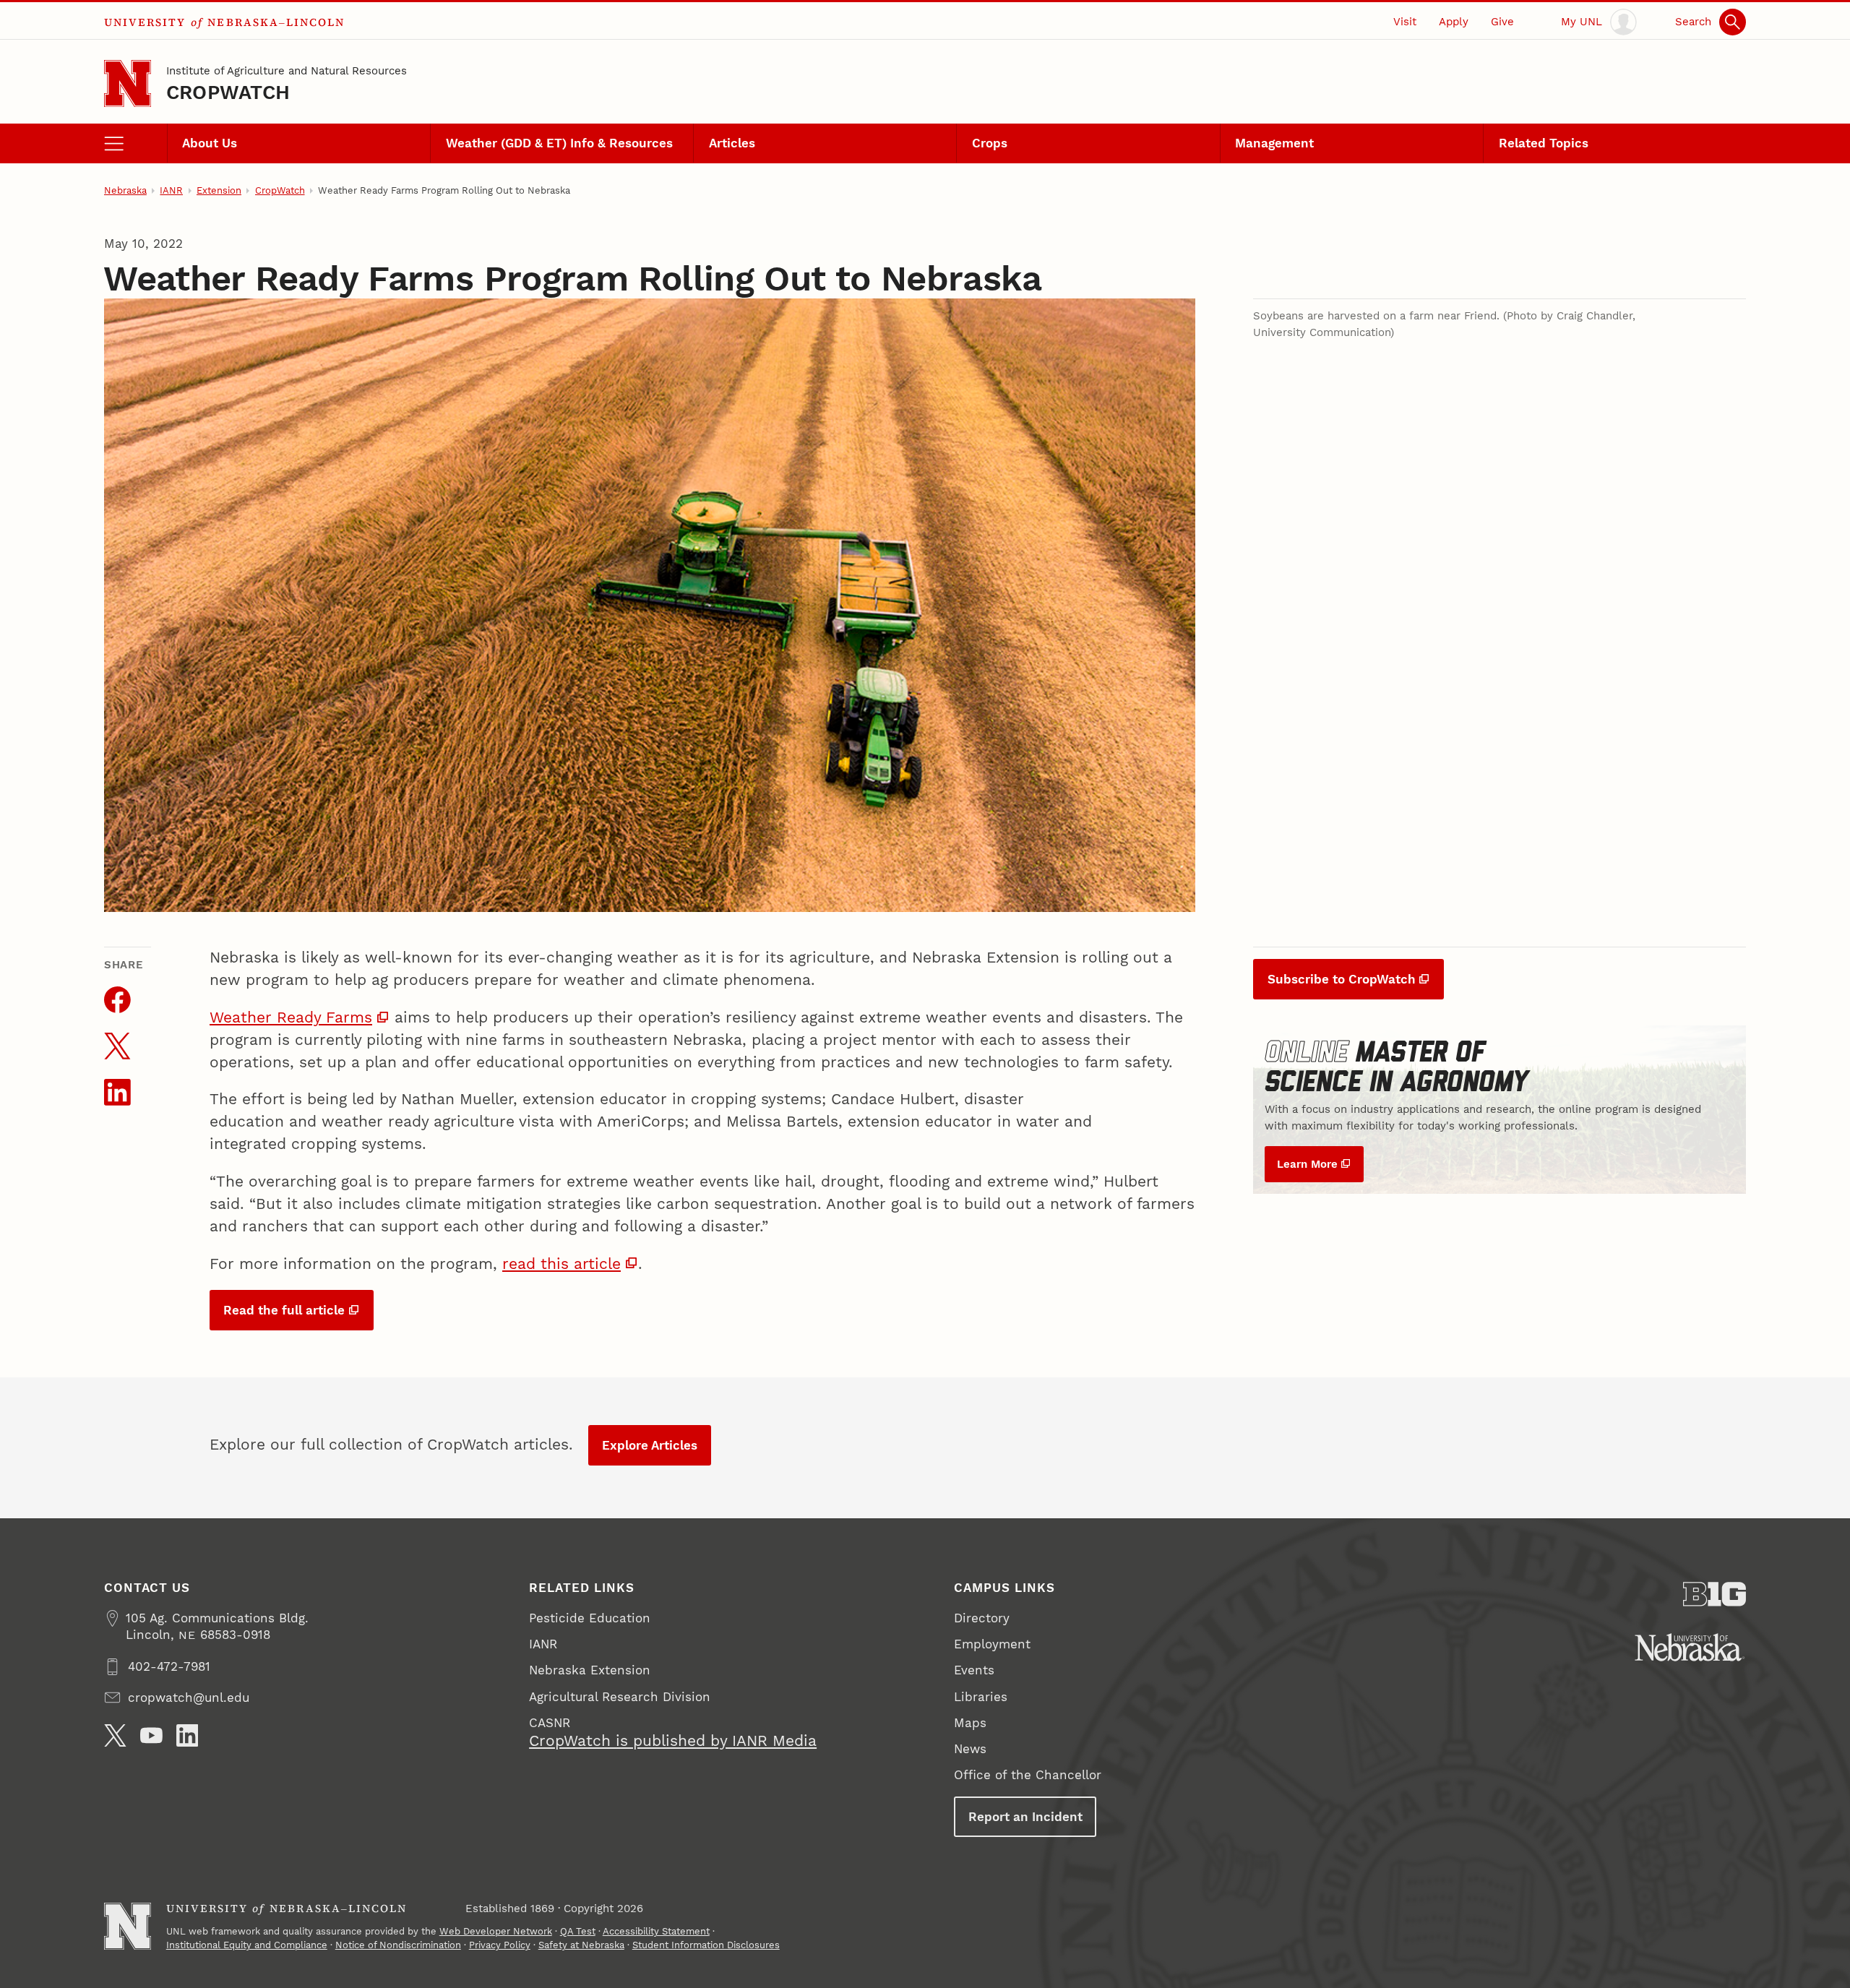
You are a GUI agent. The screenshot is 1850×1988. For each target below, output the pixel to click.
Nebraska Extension (590, 1670)
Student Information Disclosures (706, 1945)
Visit (1405, 22)
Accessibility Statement (656, 1931)
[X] (115, 1735)
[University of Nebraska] (1690, 1647)
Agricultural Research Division (620, 1697)
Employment (992, 1644)
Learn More (1307, 1164)
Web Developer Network (496, 1931)
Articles (732, 143)
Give (1502, 22)
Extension (219, 190)
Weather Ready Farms (291, 1017)
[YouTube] (151, 1735)
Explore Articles (650, 1445)
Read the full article (284, 1310)
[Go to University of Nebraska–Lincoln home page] (128, 83)
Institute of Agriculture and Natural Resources (287, 71)
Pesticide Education (590, 1618)
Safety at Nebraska (581, 1945)
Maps (970, 1723)
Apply (1454, 22)
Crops (990, 143)
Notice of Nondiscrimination (398, 1945)
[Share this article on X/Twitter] (117, 1046)
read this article (562, 1264)
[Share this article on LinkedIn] (117, 1092)
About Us (210, 143)
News (970, 1749)
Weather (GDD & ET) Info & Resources (559, 143)
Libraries (981, 1697)
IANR (171, 190)
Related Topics (1544, 143)
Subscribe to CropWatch (1342, 979)
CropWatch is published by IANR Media (673, 1741)
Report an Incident (1025, 1817)
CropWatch (228, 92)
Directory (982, 1618)
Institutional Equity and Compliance (247, 1945)
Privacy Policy (500, 1945)
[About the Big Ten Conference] (1715, 1594)
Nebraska (125, 190)
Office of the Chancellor (1028, 1775)
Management (1274, 143)
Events (974, 1670)
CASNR (550, 1723)
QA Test (578, 1931)
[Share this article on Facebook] (117, 1000)
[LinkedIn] (188, 1735)
